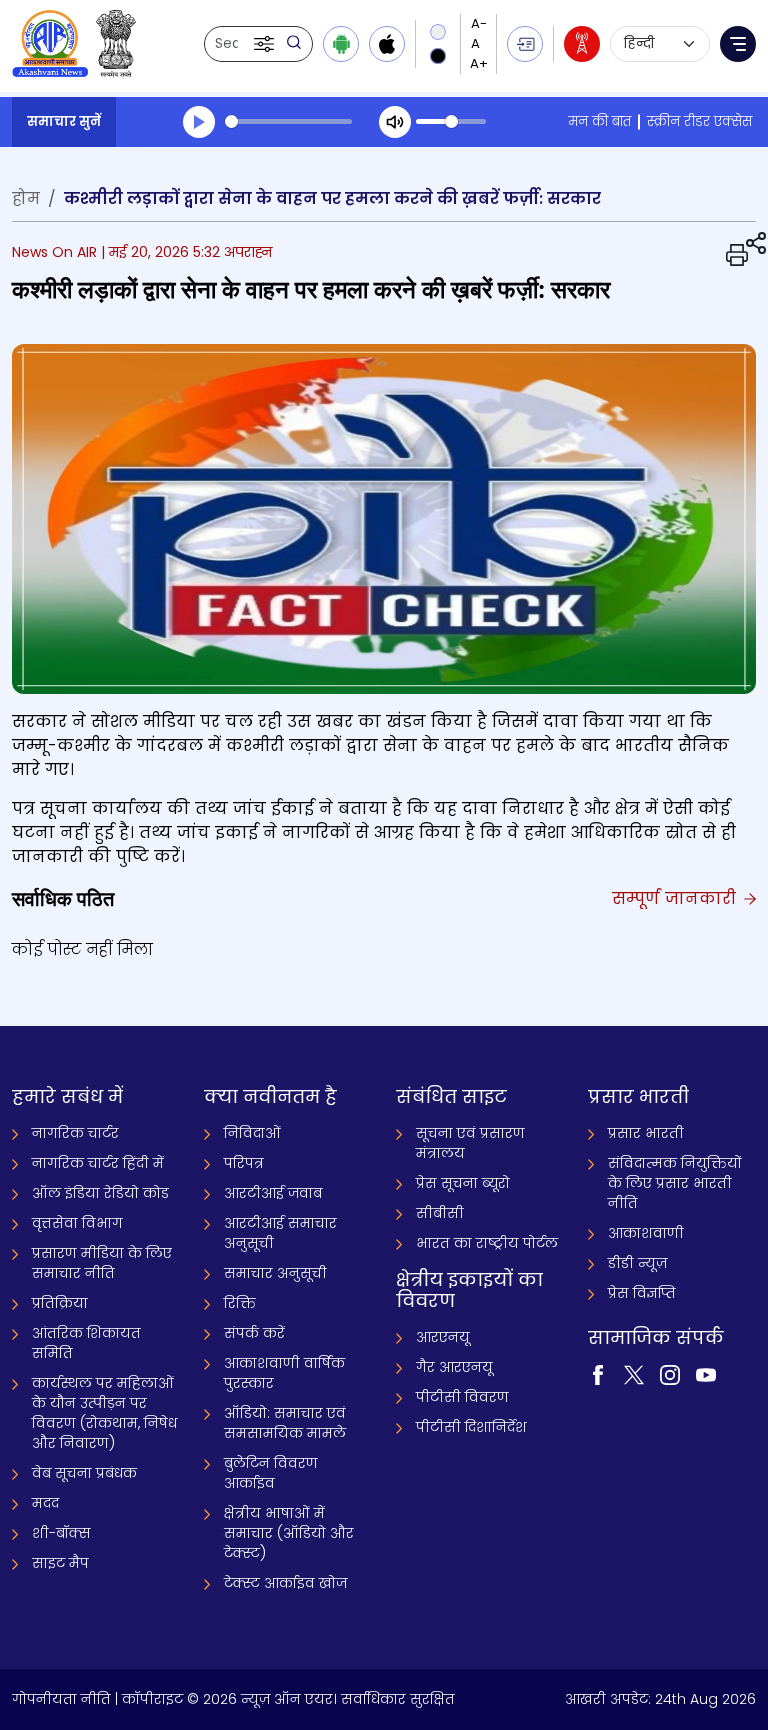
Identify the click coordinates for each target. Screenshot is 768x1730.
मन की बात (599, 121)
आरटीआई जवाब (273, 1193)
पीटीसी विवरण (462, 1397)
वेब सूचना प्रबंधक (84, 1473)
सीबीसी (440, 1213)
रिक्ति (240, 1303)
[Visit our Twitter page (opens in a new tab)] (634, 1373)
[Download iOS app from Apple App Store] (387, 44)
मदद (45, 1503)
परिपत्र (244, 1163)
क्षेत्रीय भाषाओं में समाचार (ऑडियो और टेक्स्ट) (289, 1533)
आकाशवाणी (646, 1233)
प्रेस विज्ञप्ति (642, 1293)
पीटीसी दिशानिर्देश (471, 1427)
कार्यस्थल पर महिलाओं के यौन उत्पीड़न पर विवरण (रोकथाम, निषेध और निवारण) (104, 1413)
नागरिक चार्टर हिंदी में (98, 1163)
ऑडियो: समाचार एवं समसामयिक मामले (285, 1423)
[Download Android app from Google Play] (341, 44)
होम (26, 198)
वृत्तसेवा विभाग (77, 1223)
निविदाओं (252, 1133)
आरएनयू (443, 1337)
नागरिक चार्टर (75, 1133)
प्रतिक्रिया (60, 1303)
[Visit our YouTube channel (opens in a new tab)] (706, 1373)
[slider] (288, 121)
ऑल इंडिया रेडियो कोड (100, 1193)
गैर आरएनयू (454, 1367)
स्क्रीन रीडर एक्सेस (699, 121)
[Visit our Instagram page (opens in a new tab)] (670, 1373)
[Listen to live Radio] (582, 44)
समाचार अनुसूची (275, 1273)
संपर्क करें (254, 1333)
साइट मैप (60, 1563)
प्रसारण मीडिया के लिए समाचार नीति (102, 1263)
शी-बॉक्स (61, 1533)
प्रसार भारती (646, 1133)
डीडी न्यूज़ (637, 1263)
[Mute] (395, 122)
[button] (266, 44)
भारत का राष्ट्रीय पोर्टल (487, 1243)
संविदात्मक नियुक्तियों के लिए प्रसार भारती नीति (675, 1183)
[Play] (199, 122)
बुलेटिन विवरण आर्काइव (271, 1473)
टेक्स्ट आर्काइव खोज (285, 1583)
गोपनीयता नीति (61, 1699)
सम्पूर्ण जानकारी (676, 898)
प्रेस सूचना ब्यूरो (463, 1183)
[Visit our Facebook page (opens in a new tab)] (598, 1373)
